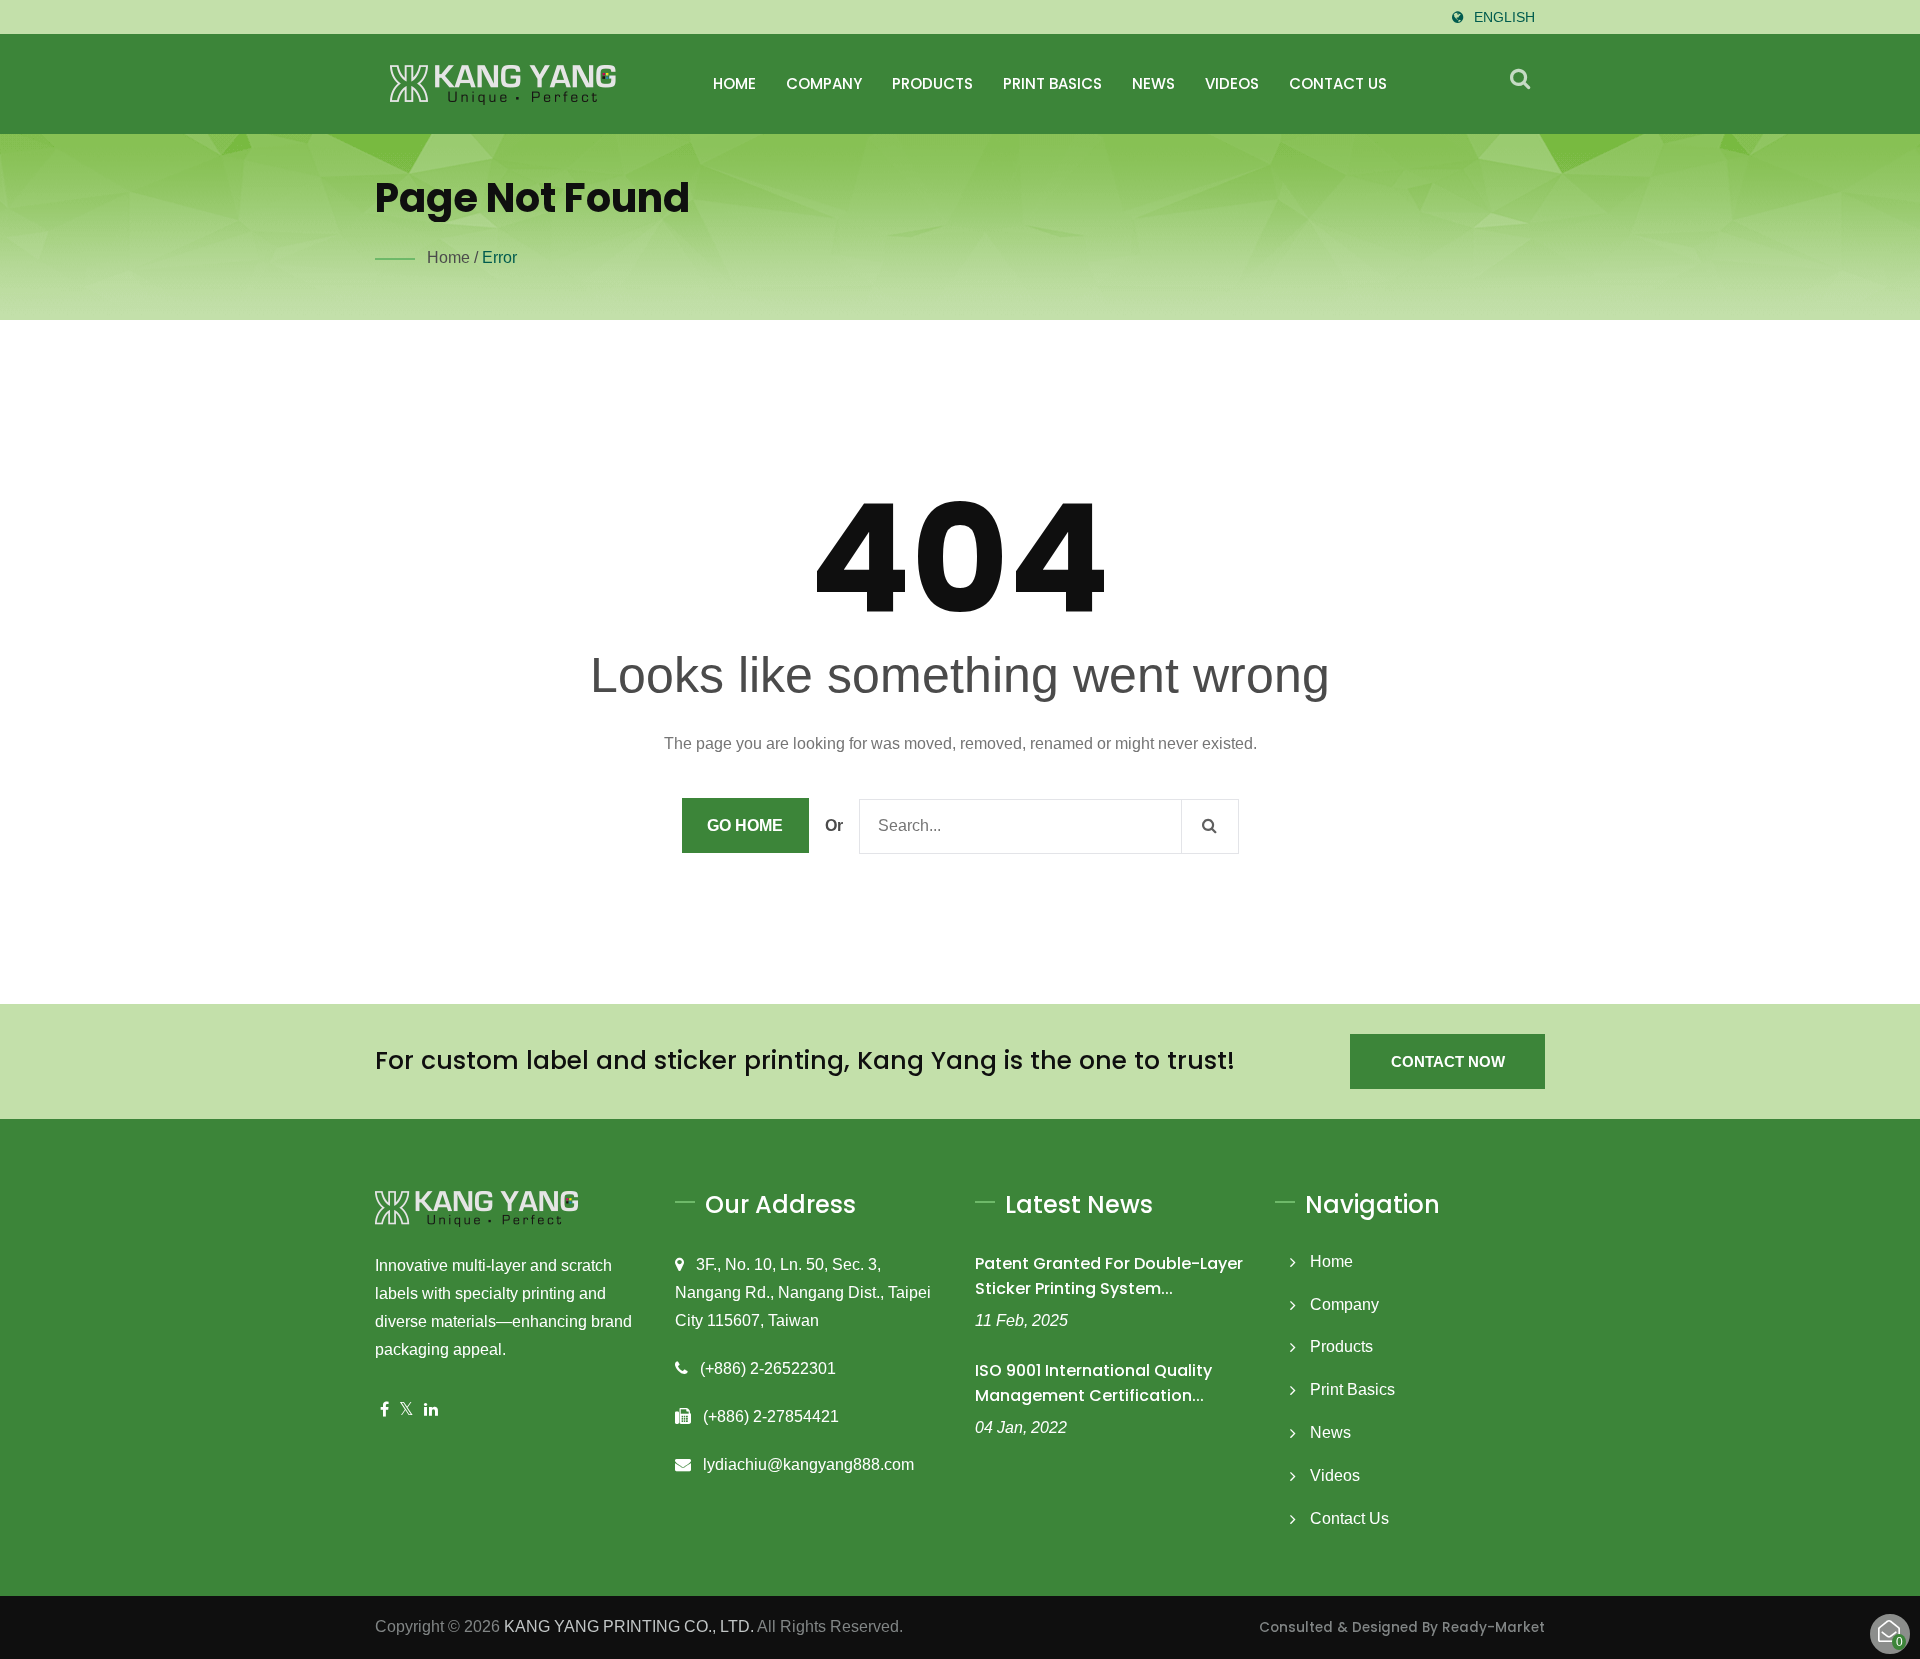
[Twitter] (406, 1410)
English (1504, 17)
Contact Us (1338, 83)
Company (824, 83)
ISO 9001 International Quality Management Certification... (1093, 1383)
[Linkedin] (431, 1410)
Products (932, 83)
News (1153, 83)
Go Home (745, 825)
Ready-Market (1493, 1627)
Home (734, 83)
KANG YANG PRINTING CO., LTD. (629, 1626)
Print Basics (1052, 83)
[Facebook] (384, 1410)
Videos (1232, 83)
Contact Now (1448, 1061)
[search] (1520, 79)
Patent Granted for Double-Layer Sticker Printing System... (1109, 1276)
